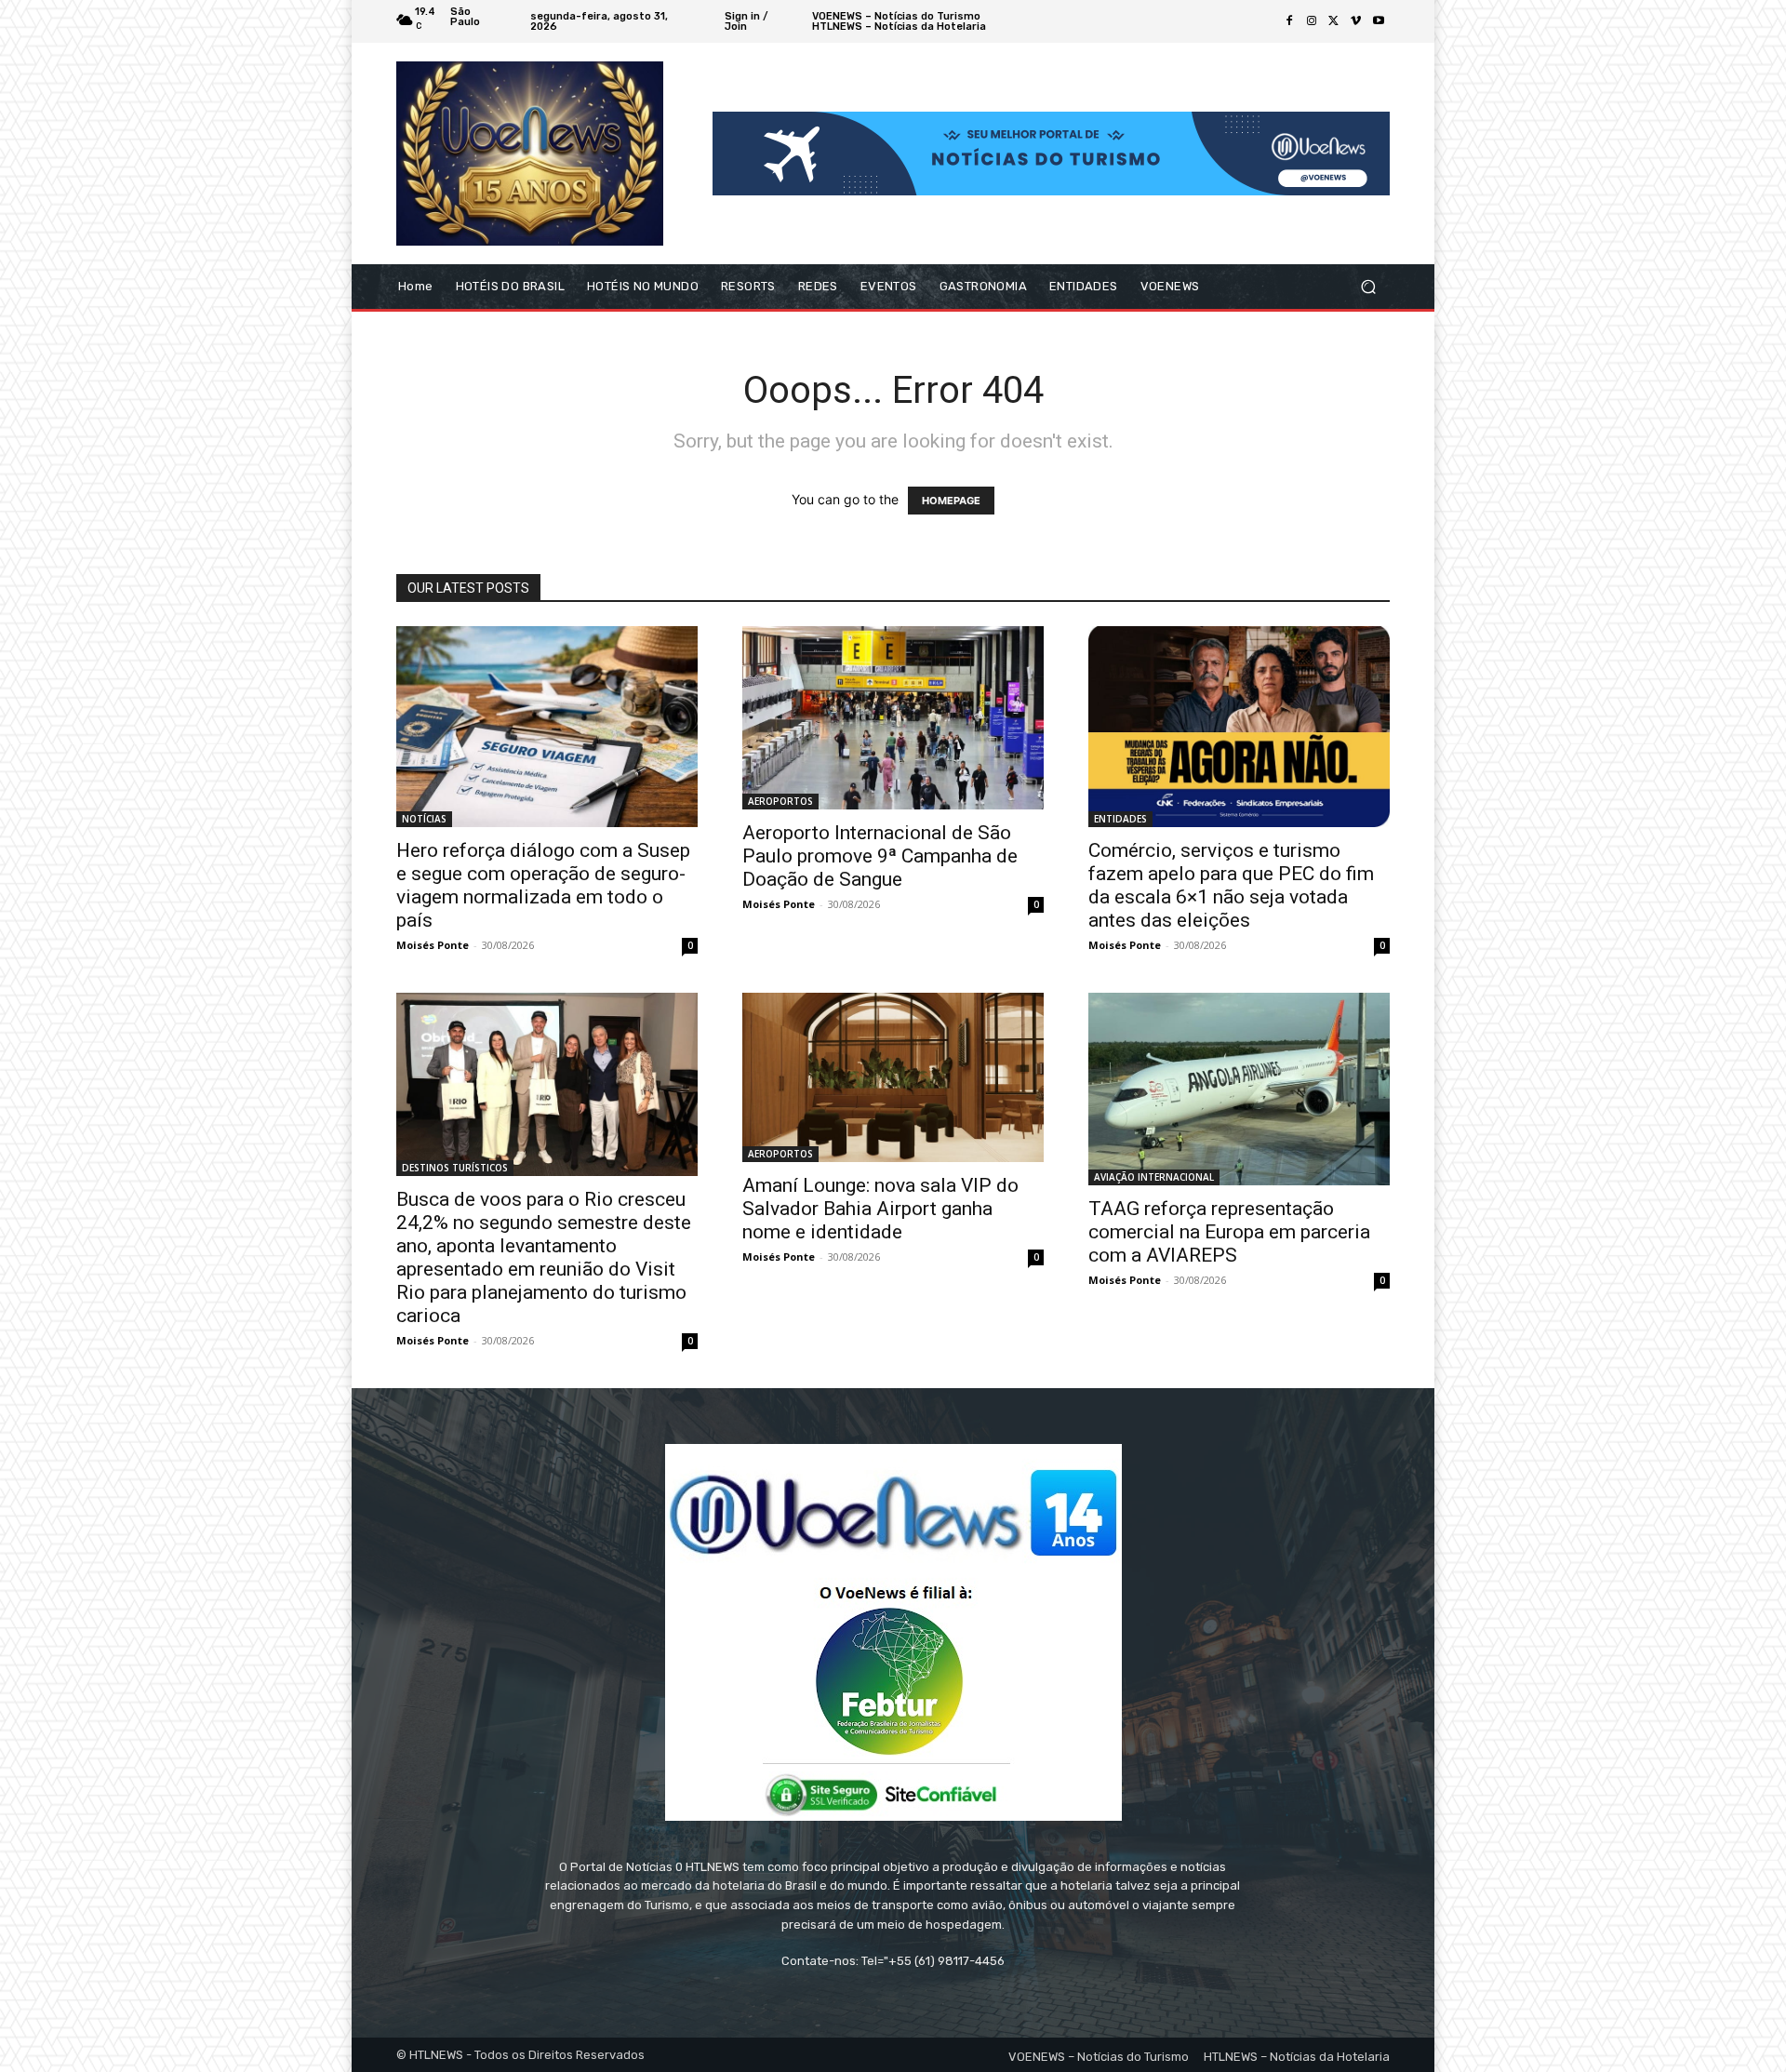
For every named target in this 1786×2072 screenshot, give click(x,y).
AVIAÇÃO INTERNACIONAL (1154, 1177)
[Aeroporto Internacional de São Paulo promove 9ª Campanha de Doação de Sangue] (893, 717)
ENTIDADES (1120, 819)
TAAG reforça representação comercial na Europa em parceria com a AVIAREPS (1229, 1232)
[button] (1368, 287)
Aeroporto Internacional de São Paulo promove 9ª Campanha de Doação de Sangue (880, 856)
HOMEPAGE (951, 501)
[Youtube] (1379, 21)
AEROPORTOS (780, 801)
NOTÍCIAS (424, 819)
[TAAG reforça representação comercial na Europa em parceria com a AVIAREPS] (1239, 1089)
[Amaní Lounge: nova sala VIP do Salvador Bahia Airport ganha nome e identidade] (893, 1077)
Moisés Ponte (433, 945)
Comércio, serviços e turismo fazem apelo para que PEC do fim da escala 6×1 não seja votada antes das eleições (1231, 885)
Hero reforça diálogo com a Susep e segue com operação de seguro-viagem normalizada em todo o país (543, 885)
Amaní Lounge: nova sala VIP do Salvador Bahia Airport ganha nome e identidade (880, 1209)
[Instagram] (1312, 21)
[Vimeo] (1356, 21)
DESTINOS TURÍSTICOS (455, 1168)
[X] (1334, 21)
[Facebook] (1289, 21)
